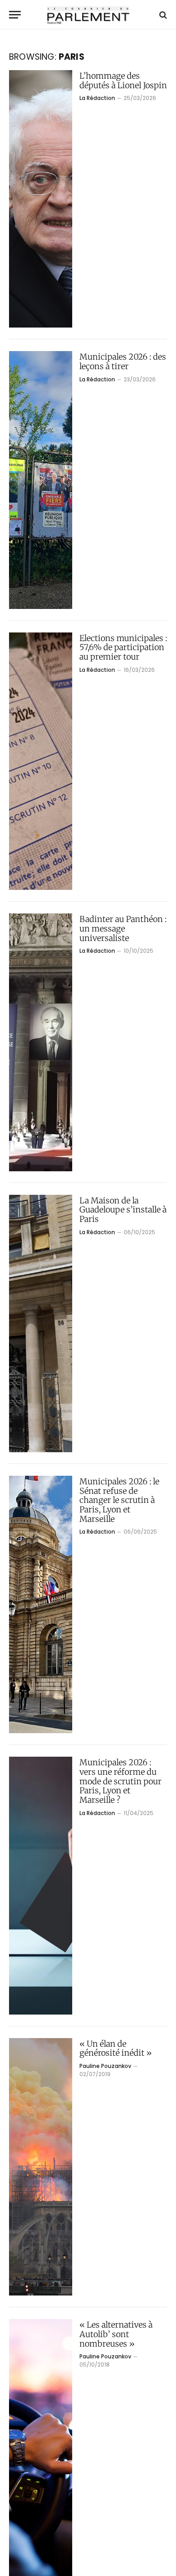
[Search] (162, 15)
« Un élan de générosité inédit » (116, 2048)
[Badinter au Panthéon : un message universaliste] (41, 1042)
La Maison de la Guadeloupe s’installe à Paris (123, 1210)
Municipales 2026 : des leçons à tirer (123, 361)
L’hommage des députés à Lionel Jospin (123, 81)
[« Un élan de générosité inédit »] (41, 2167)
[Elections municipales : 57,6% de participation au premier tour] (41, 761)
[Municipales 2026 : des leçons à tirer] (41, 480)
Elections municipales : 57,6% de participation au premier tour (123, 647)
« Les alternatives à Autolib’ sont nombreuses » (116, 2334)
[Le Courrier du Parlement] (88, 15)
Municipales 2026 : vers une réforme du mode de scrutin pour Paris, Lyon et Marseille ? (120, 1781)
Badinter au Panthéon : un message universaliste (123, 928)
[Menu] (15, 15)
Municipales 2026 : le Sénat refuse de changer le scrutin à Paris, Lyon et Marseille (119, 1500)
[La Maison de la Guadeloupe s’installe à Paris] (41, 1324)
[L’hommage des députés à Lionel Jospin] (41, 199)
